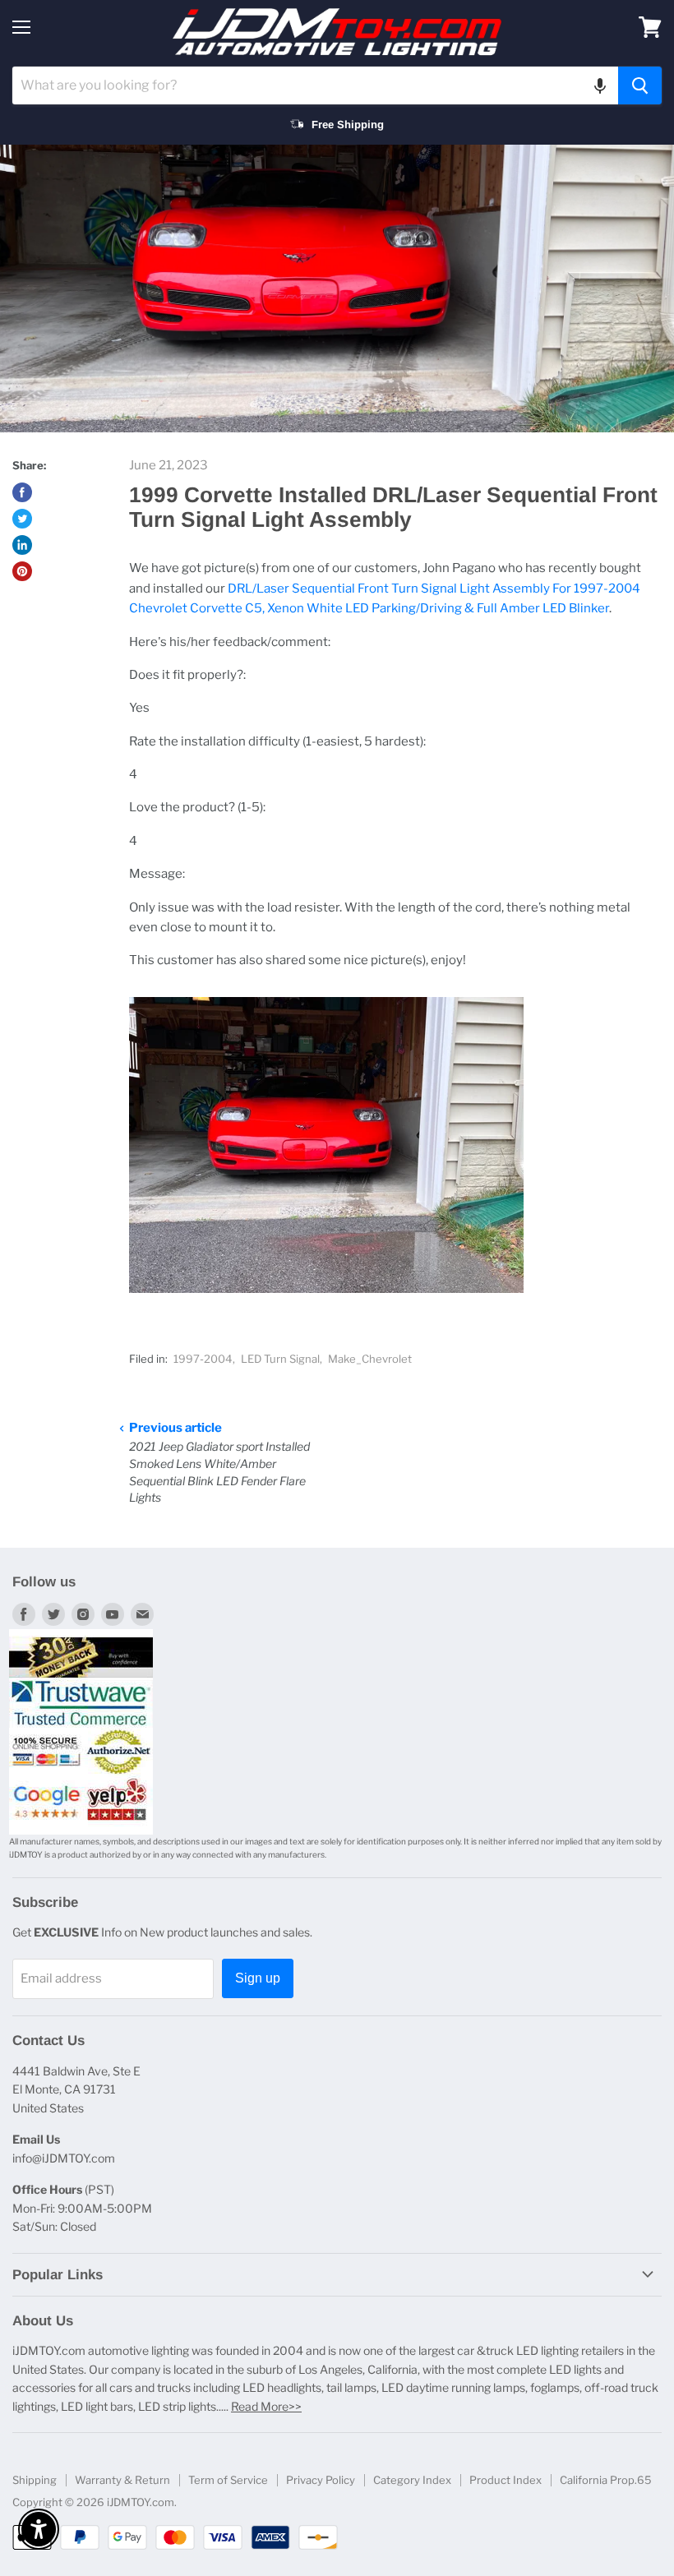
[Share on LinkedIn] (22, 545)
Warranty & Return (122, 2480)
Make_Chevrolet (370, 1359)
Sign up (258, 1978)
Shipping (35, 2480)
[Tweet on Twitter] (22, 519)
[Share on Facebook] (22, 492)
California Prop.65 (606, 2480)
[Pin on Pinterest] (22, 571)
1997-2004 (203, 1359)
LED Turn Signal (280, 1359)
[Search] (640, 85)
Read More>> (266, 2406)
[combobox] (315, 85)
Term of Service (228, 2480)
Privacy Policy (321, 2480)
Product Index (505, 2480)
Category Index (412, 2480)
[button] (600, 85)
